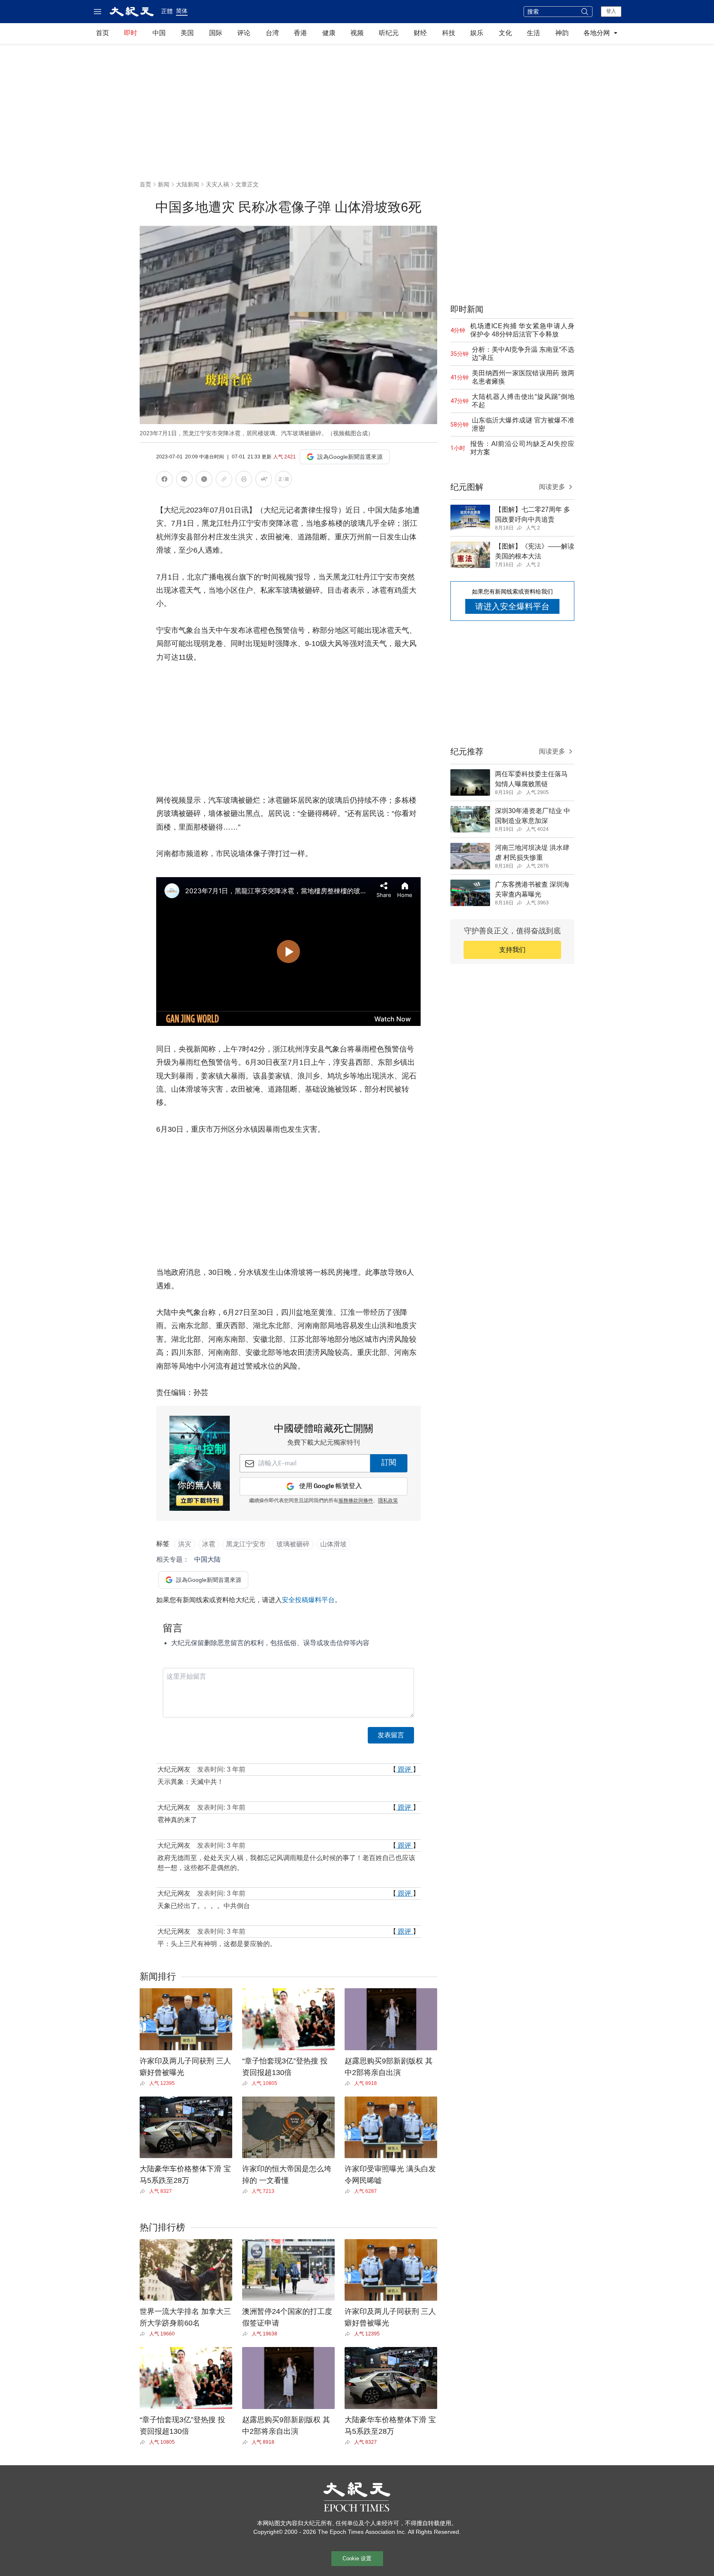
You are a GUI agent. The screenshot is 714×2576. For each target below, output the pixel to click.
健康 (329, 33)
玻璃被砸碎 (293, 1544)
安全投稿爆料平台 (308, 1600)
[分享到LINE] (184, 481)
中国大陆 (207, 1559)
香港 (300, 33)
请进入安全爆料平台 (512, 606)
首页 (102, 33)
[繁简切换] (283, 481)
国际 (216, 33)
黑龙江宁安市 (246, 1544)
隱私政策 (388, 1501)
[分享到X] (204, 481)
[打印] (244, 481)
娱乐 (477, 33)
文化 (505, 33)
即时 (131, 33)
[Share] (144, 2083)
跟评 (405, 1769)
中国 (159, 33)
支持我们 (512, 950)
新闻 (164, 184)
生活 (533, 33)
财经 (420, 33)
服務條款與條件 (356, 1501)
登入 (611, 11)
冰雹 (209, 1544)
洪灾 (185, 1544)
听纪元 (389, 33)
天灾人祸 (217, 184)
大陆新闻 (188, 184)
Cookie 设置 (357, 2558)
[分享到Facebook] (164, 481)
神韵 (562, 33)
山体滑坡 (333, 1544)
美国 (187, 33)
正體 (167, 11)
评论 (244, 33)
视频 (357, 33)
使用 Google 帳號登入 (331, 1486)
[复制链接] (224, 479)
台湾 (272, 33)
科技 (449, 33)
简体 (182, 11)
